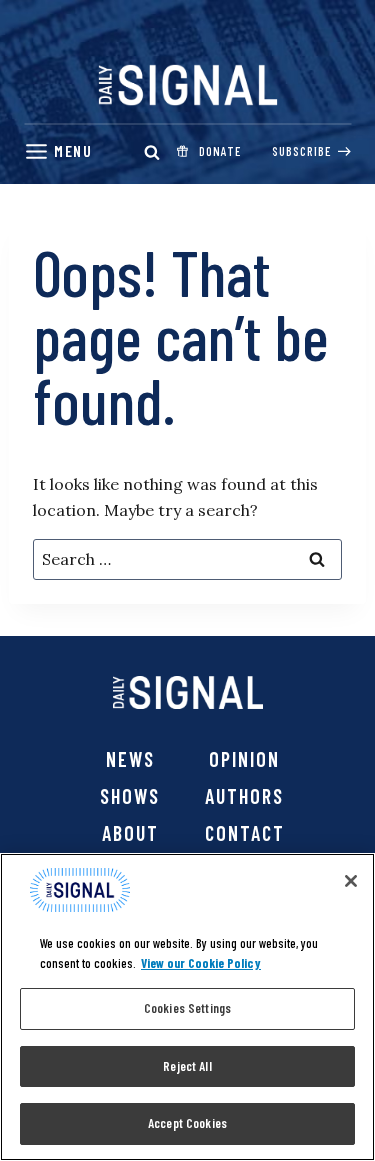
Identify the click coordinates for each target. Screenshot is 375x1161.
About (130, 833)
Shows (130, 796)
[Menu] (58, 151)
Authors (244, 796)
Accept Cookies (187, 1123)
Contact (245, 833)
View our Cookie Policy (201, 963)
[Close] (351, 881)
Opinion (244, 759)
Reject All (187, 1066)
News (130, 759)
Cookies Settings (187, 1008)
